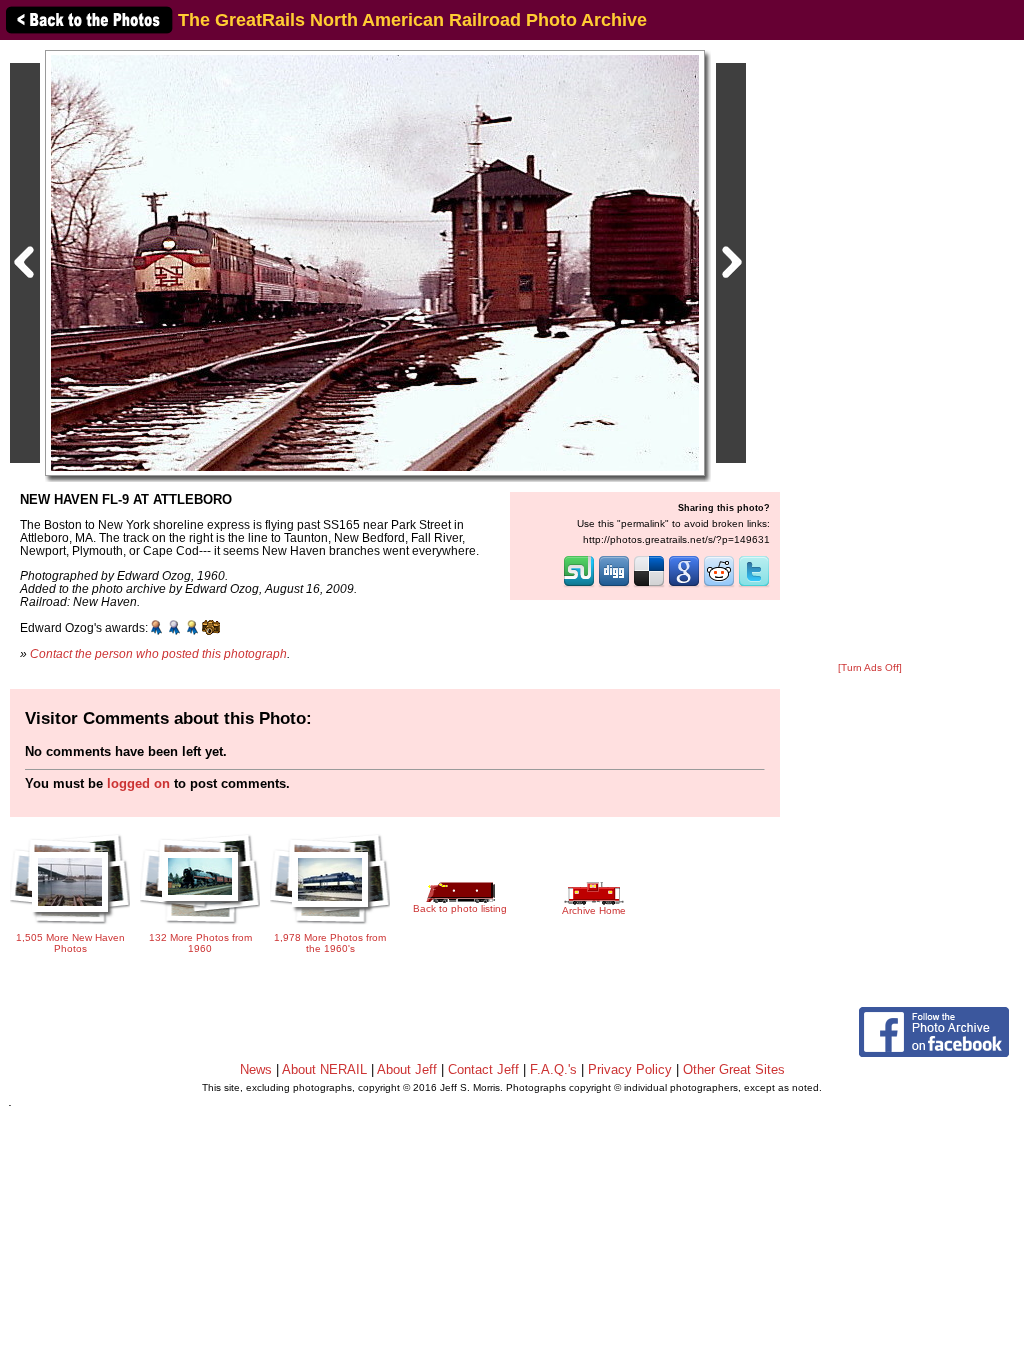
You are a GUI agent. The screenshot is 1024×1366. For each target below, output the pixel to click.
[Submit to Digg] (614, 585)
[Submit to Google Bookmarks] (684, 585)
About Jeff (407, 1069)
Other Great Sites (734, 1069)
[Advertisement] (870, 352)
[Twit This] (754, 585)
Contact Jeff (483, 1069)
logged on (138, 783)
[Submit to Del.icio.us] (649, 585)
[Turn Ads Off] (870, 667)
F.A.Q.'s (553, 1069)
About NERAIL (324, 1069)
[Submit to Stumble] (579, 585)
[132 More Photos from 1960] (200, 926)
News (256, 1069)
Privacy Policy (630, 1069)
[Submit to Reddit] (719, 585)
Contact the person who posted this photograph (158, 653)
